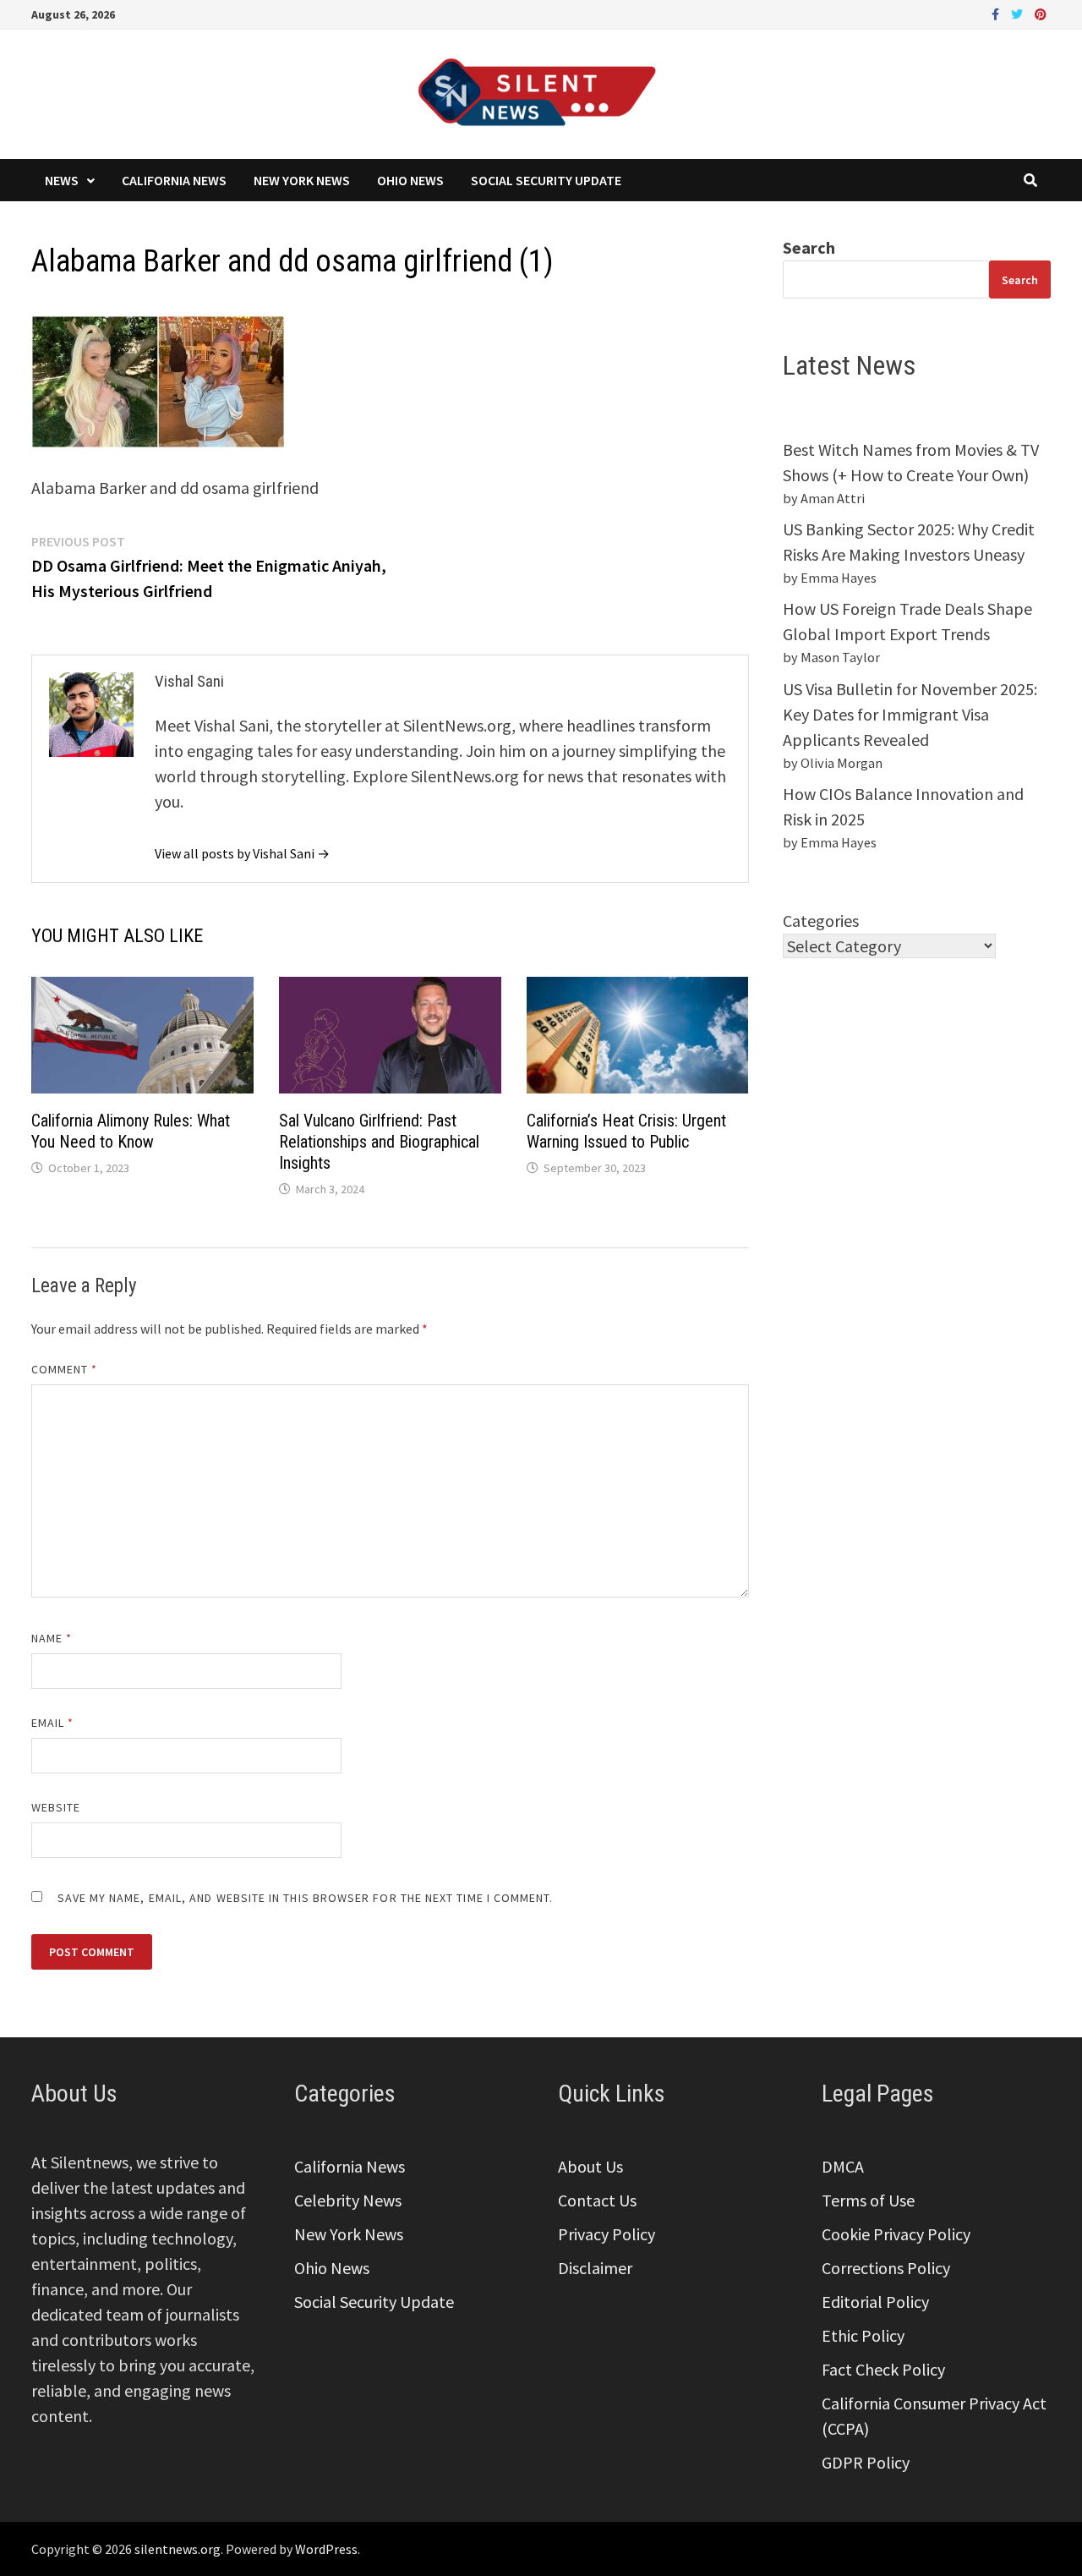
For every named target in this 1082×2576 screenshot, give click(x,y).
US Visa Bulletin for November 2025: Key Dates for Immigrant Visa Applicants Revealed (910, 714)
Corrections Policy (886, 2268)
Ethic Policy (863, 2335)
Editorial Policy (875, 2302)
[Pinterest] (1041, 12)
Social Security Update (546, 180)
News (62, 180)
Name (52, 1638)
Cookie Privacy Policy (896, 2234)
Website (56, 1807)
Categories (821, 921)
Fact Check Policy (883, 2369)
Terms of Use (868, 2200)
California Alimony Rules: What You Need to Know (131, 1131)
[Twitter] (1019, 12)
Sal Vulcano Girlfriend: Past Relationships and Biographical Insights (379, 1142)
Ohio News (410, 180)
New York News (302, 180)
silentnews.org (178, 2549)
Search (809, 247)
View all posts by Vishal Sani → (242, 853)
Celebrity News (348, 2200)
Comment (65, 1369)
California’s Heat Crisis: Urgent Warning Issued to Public (626, 1131)
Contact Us (597, 2200)
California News (174, 180)
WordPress (326, 2549)
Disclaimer (595, 2268)
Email (53, 1723)
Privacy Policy (607, 2234)
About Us (590, 2166)
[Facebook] (997, 12)
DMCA (843, 2166)
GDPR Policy (866, 2462)
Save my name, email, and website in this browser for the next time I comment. (306, 1898)
